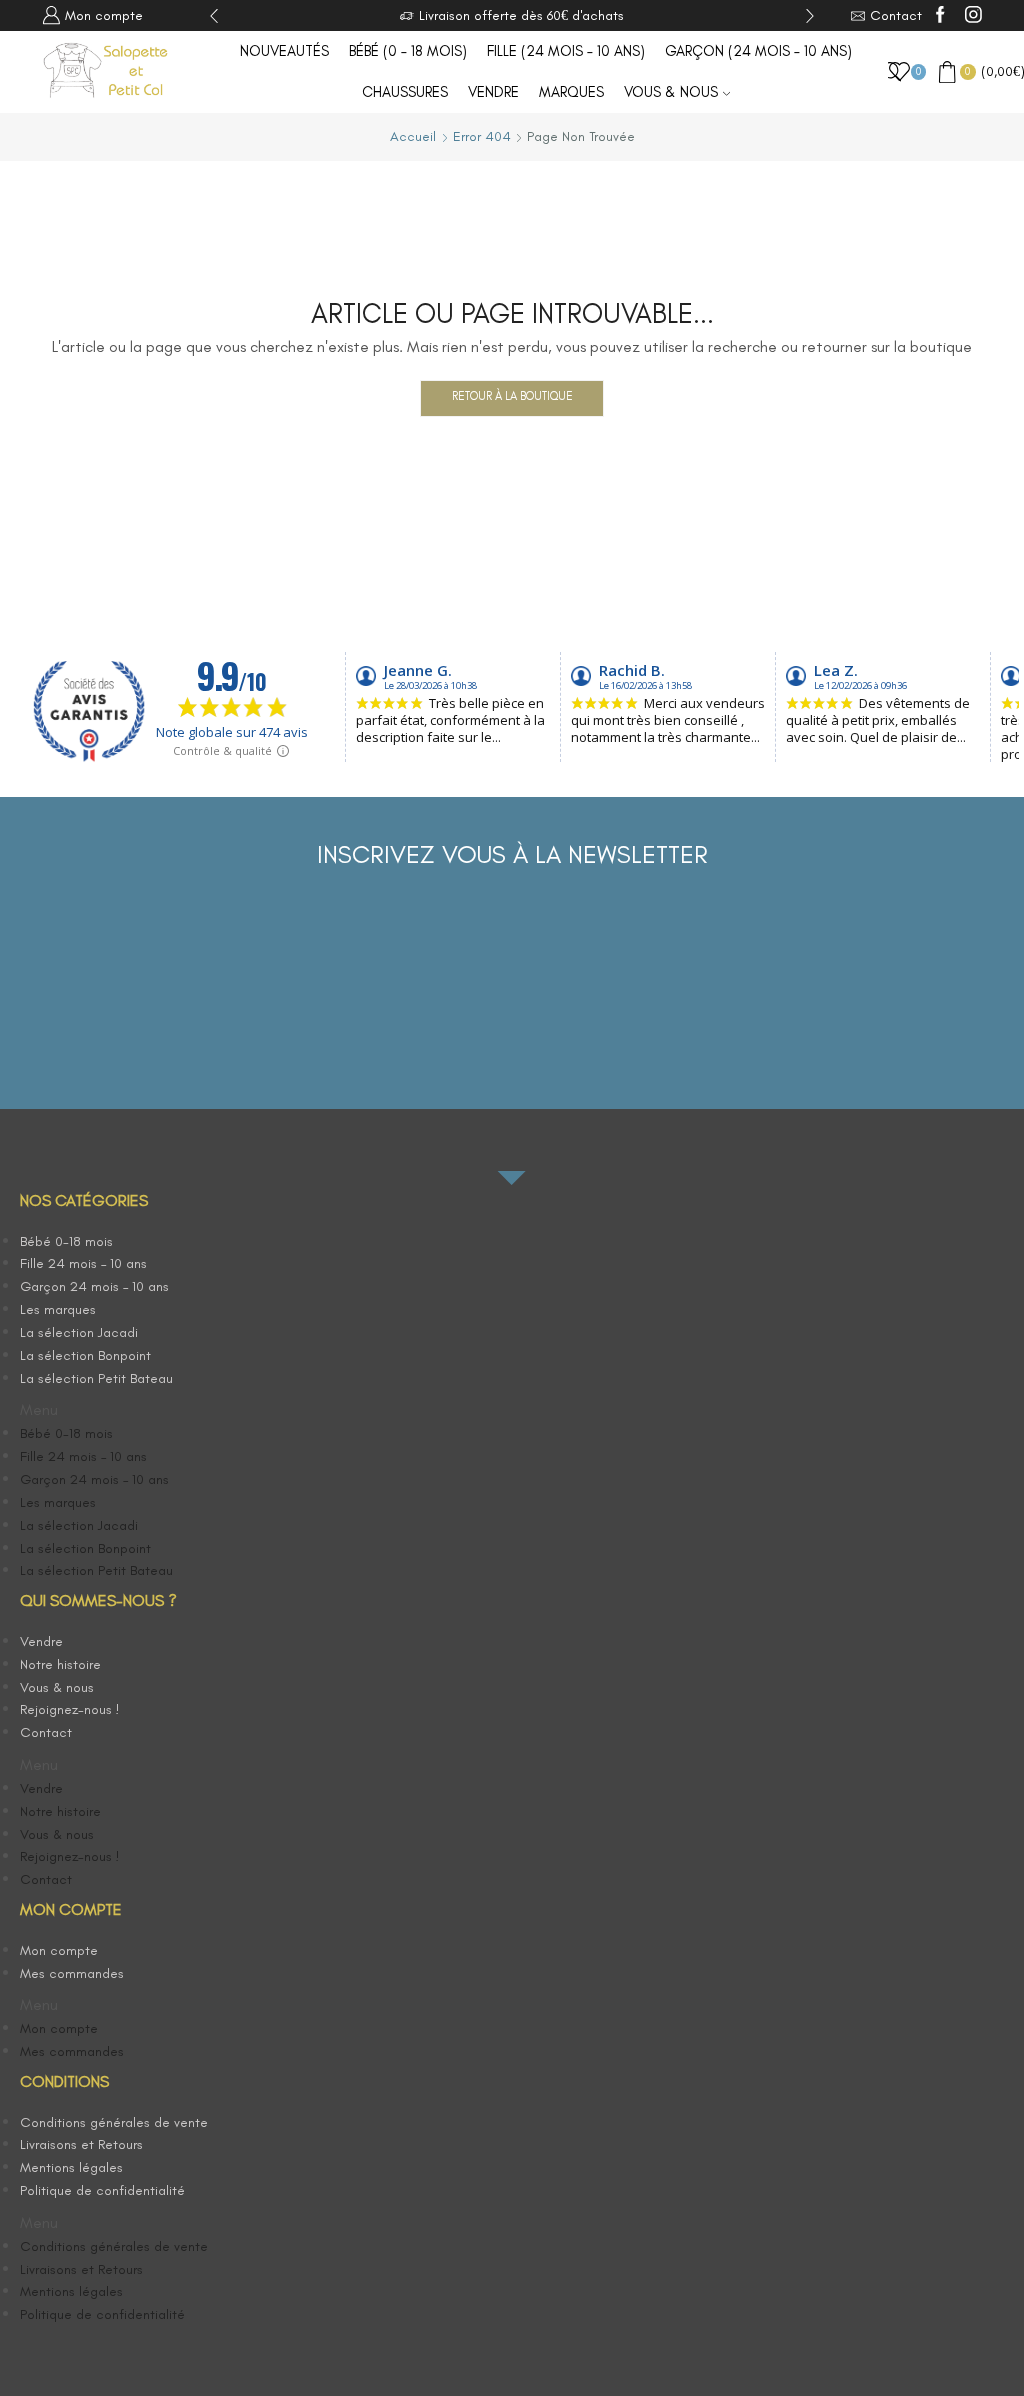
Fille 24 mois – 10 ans (83, 1263)
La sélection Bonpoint (85, 1355)
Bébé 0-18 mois (66, 1241)
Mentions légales (71, 2167)
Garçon (758, 51)
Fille (566, 51)
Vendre (493, 92)
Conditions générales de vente (114, 2122)
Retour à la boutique (512, 396)
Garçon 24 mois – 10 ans (94, 1286)
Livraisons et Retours (81, 2144)
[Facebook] (940, 16)
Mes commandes (72, 1973)
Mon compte (59, 1950)
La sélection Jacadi (79, 1332)
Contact (46, 1732)
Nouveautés (284, 51)
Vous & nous (671, 92)
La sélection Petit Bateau (96, 1378)
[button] (132, 1410)
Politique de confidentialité (102, 2190)
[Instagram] (973, 16)
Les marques (58, 1309)
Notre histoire (60, 1664)
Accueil (413, 136)
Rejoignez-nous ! (70, 1709)
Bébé (408, 51)
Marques (571, 92)
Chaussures (405, 92)
